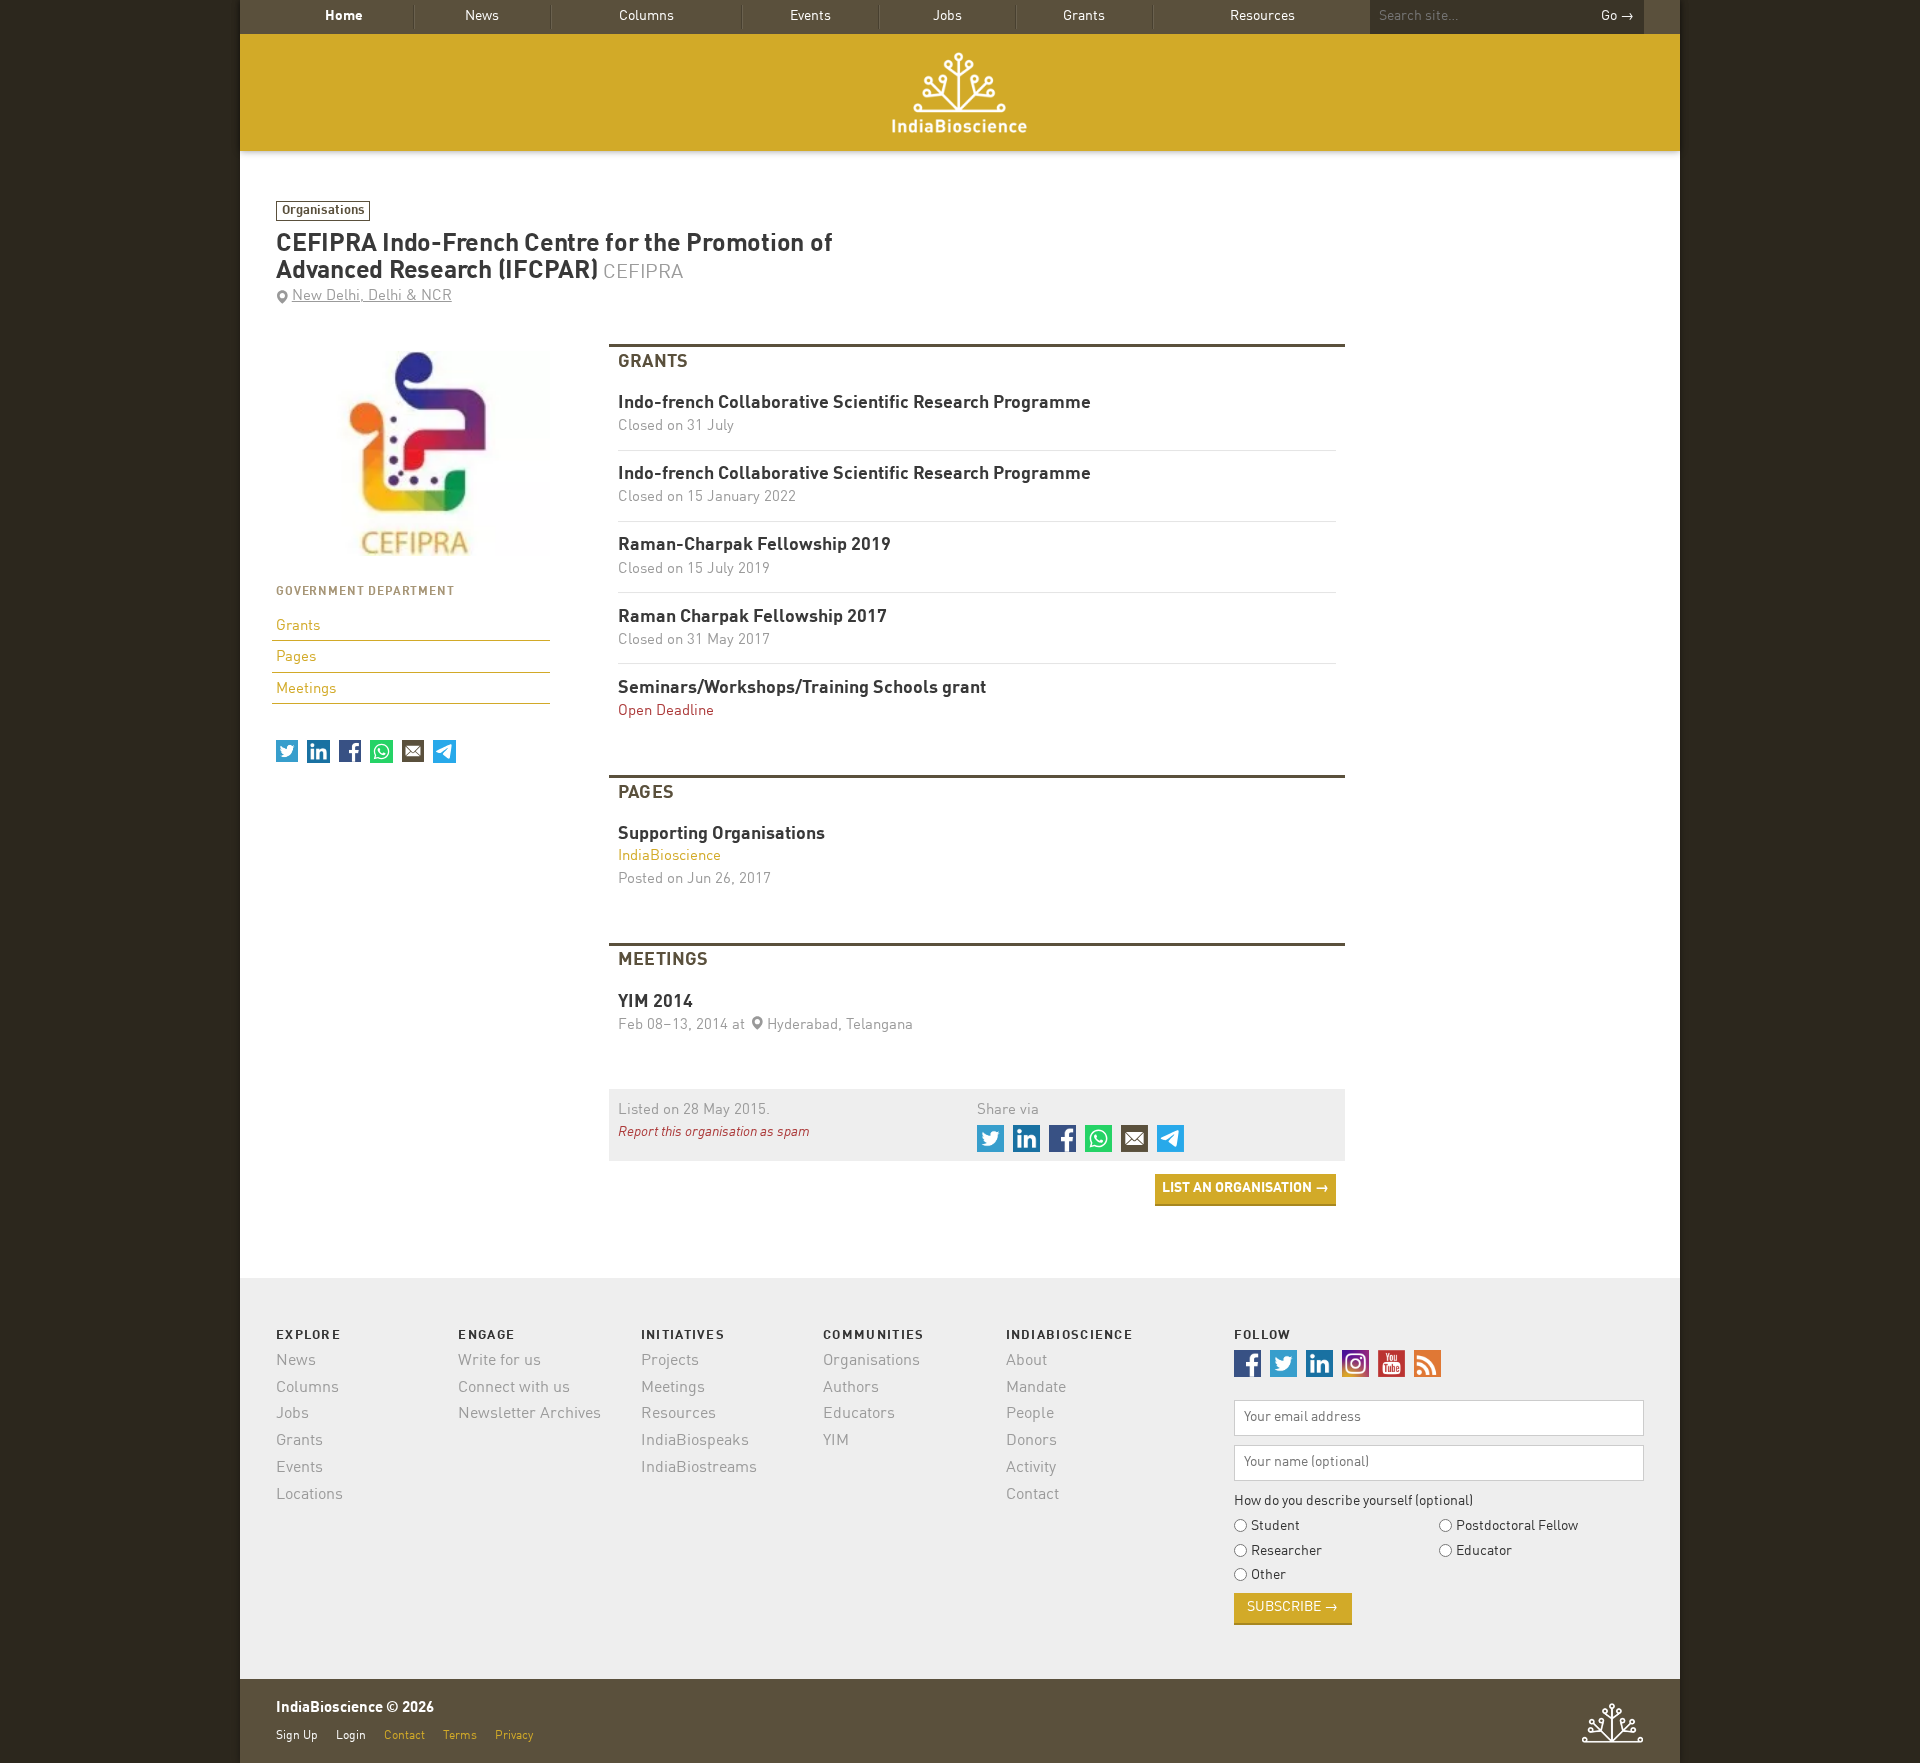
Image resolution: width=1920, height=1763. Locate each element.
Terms (460, 1735)
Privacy (514, 1735)
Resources (1262, 16)
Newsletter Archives (529, 1414)
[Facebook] (350, 751)
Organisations (323, 210)
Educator (1484, 1551)
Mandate (1036, 1388)
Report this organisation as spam (714, 1132)
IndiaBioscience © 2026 (355, 1708)
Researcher (1286, 1551)
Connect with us (514, 1388)
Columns (646, 16)
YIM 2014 (655, 1002)
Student (1275, 1526)
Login (351, 1735)
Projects (670, 1361)
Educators (859, 1414)
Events (810, 16)
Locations (309, 1495)
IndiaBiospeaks (695, 1441)
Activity (1031, 1468)
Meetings (306, 689)
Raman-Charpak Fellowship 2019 (754, 545)
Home (344, 16)
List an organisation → (1245, 1188)
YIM (836, 1441)
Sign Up (297, 1735)
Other (1268, 1575)
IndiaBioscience (960, 92)
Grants (1084, 16)
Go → (1617, 16)
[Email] (413, 751)
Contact (1032, 1495)
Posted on (694, 879)
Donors (1031, 1441)
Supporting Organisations (721, 834)
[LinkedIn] (318, 751)
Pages (296, 657)
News (482, 16)
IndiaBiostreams (699, 1468)
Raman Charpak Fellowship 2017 (752, 617)
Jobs (947, 16)
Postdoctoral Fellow (1517, 1526)
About (1026, 1361)
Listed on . (694, 1110)
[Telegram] (444, 751)
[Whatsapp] (381, 751)
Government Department (365, 592)
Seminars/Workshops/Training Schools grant (802, 688)
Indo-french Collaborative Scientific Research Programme (854, 403)
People (1030, 1414)
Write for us (499, 1361)
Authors (851, 1388)
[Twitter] (287, 751)
